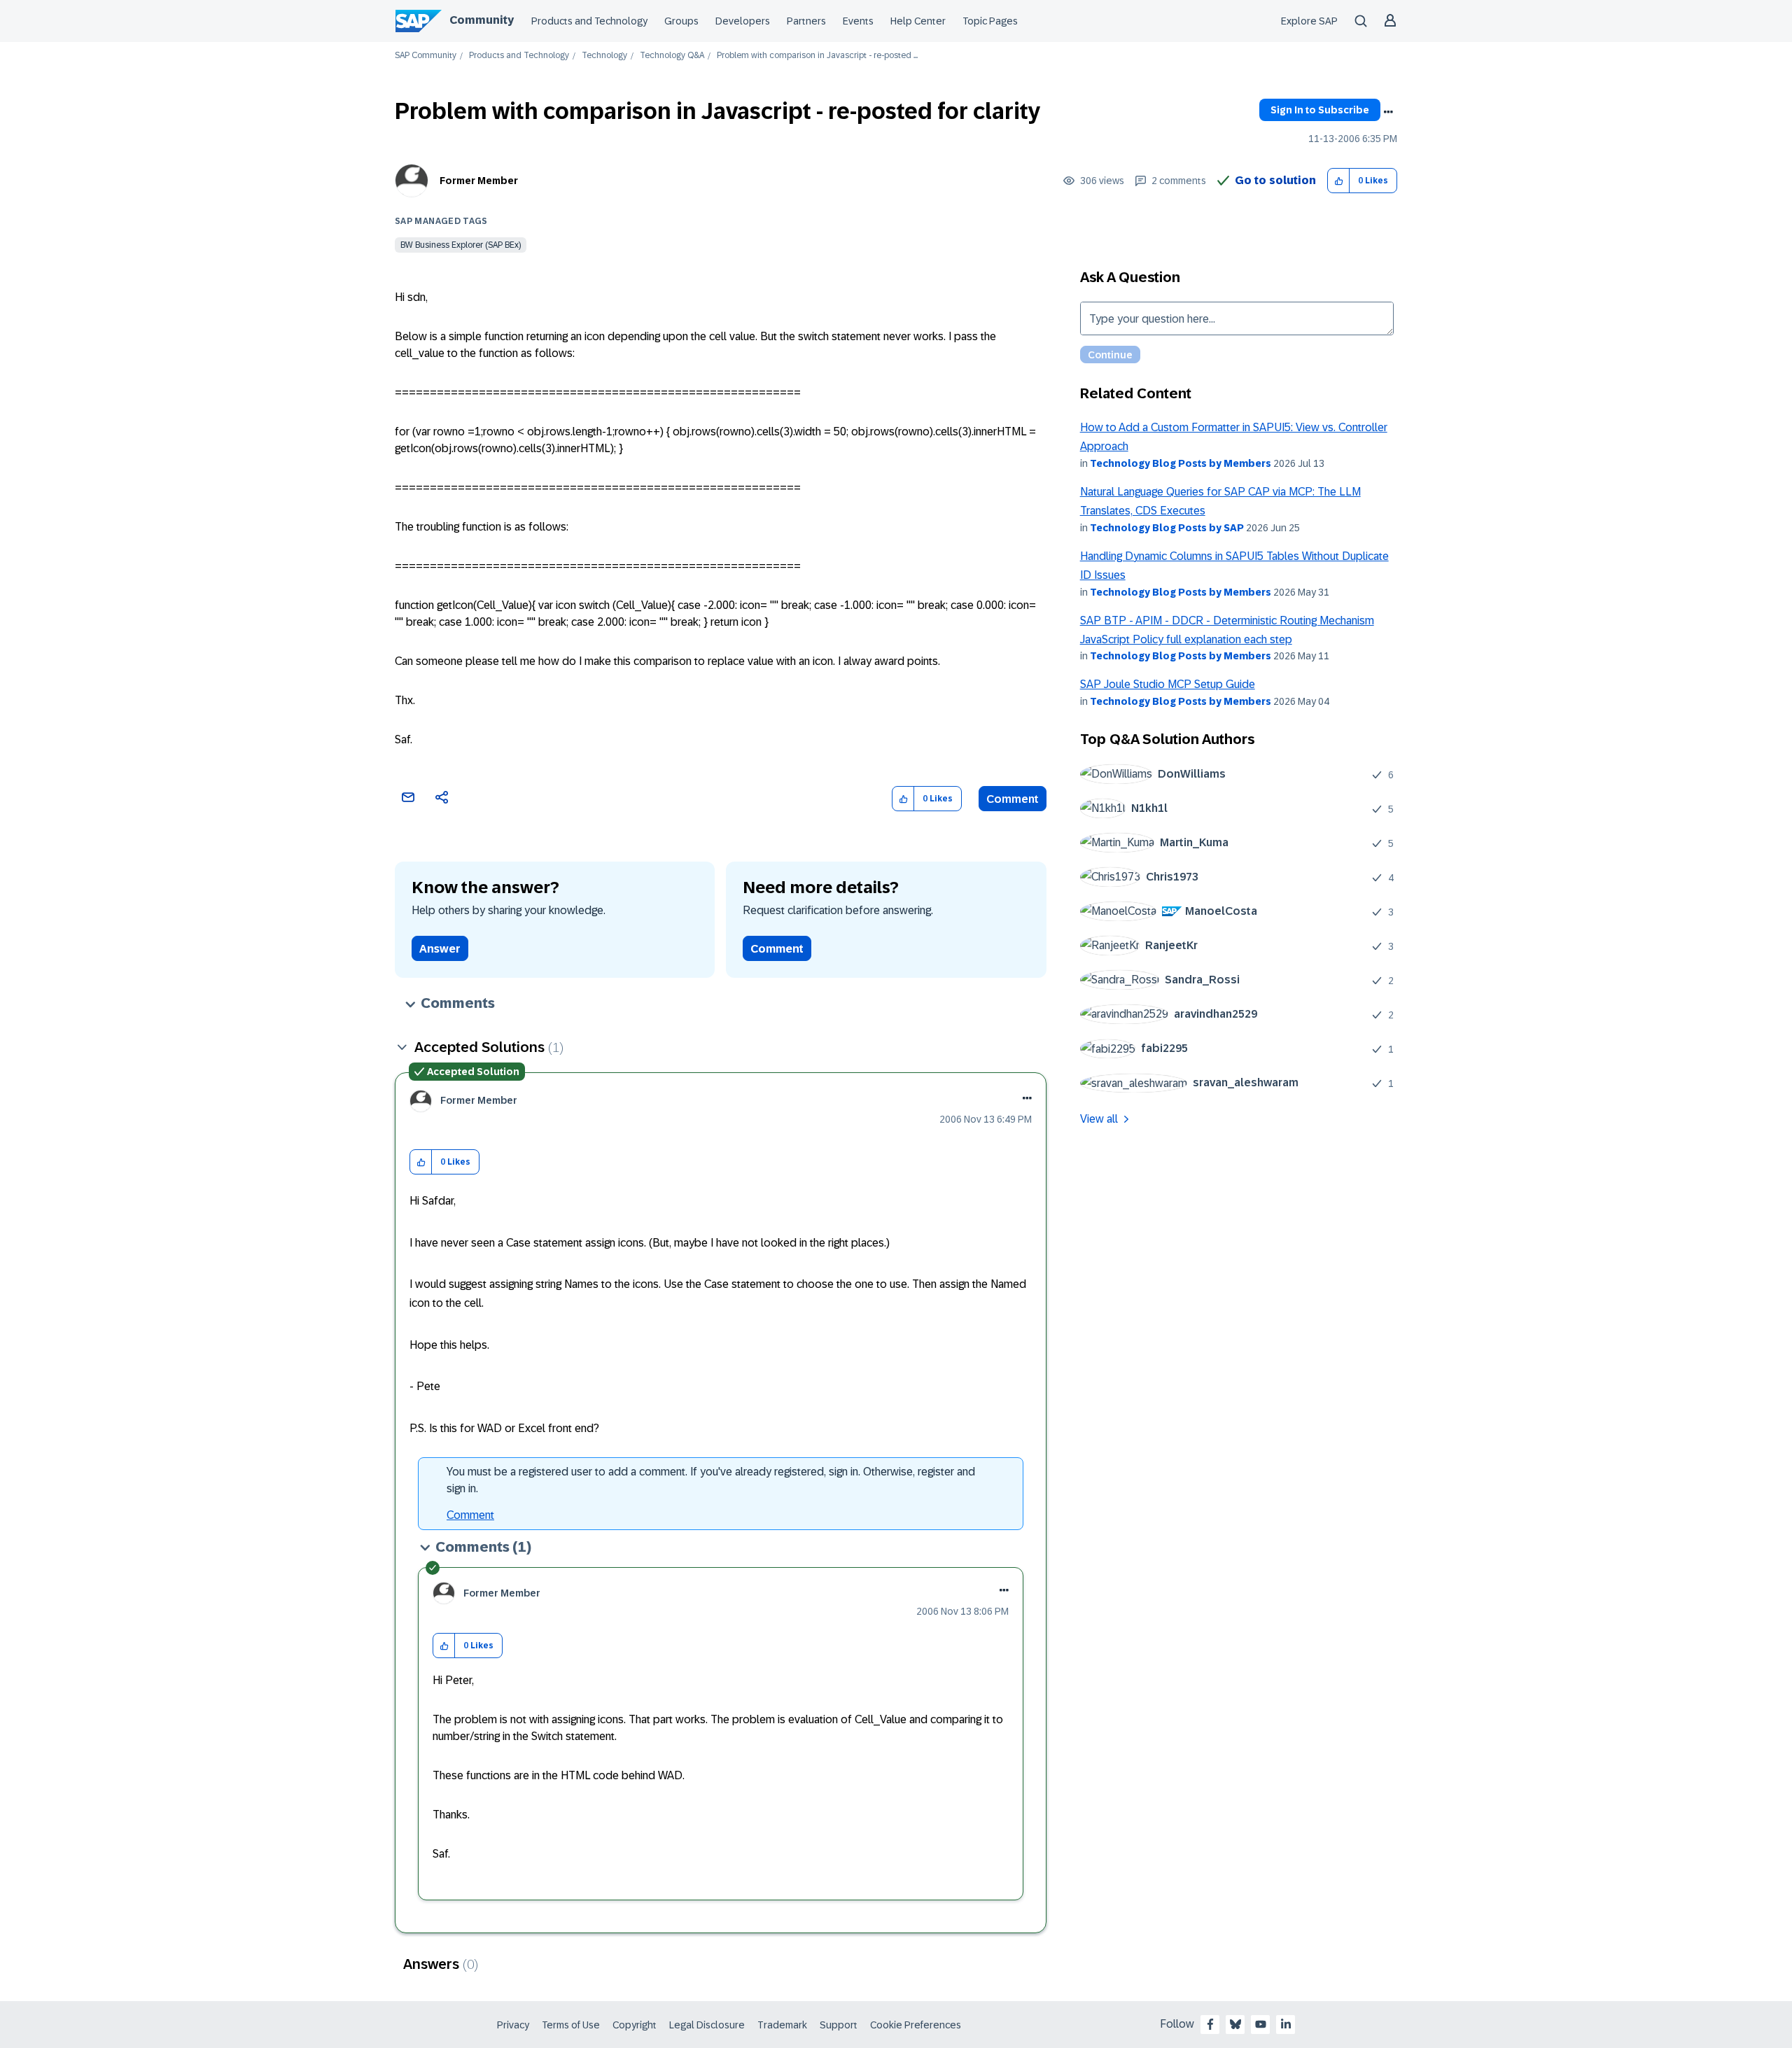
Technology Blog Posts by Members (1181, 463)
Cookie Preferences (916, 2025)
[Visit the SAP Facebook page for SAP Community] (1210, 2024)
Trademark (782, 2025)
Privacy (513, 2025)
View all (1099, 1119)
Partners (806, 21)
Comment (1013, 799)
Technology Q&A (672, 56)
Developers (743, 21)
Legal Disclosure (707, 2025)
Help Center (918, 21)
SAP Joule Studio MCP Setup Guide (1168, 684)
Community (482, 20)
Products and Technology (589, 21)
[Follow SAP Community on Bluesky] (1235, 2024)
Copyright (635, 2025)
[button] (1339, 181)
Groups (681, 21)
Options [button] (1388, 112)
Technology (604, 56)
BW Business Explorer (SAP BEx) (461, 245)
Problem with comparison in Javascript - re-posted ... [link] (817, 56)
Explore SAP (1309, 21)
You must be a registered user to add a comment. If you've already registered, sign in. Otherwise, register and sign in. (711, 1480)
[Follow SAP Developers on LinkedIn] (1286, 2024)
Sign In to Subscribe (1320, 110)
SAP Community (426, 56)
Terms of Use (571, 2025)
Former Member (479, 181)
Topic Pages (990, 21)
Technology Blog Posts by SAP (1167, 528)
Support (839, 2025)
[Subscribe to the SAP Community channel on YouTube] (1261, 2024)
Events (858, 21)
